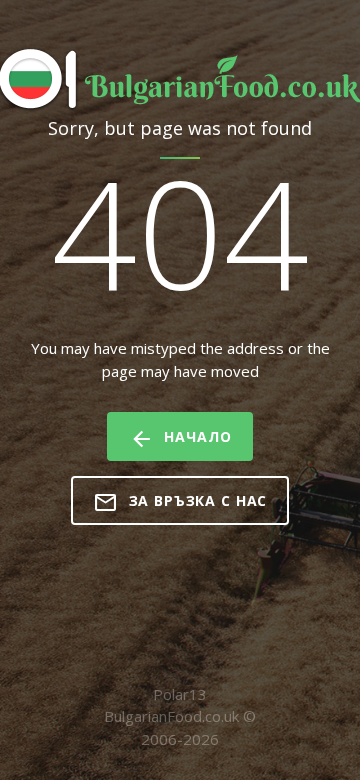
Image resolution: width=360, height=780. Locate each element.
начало (197, 436)
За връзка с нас (198, 500)
